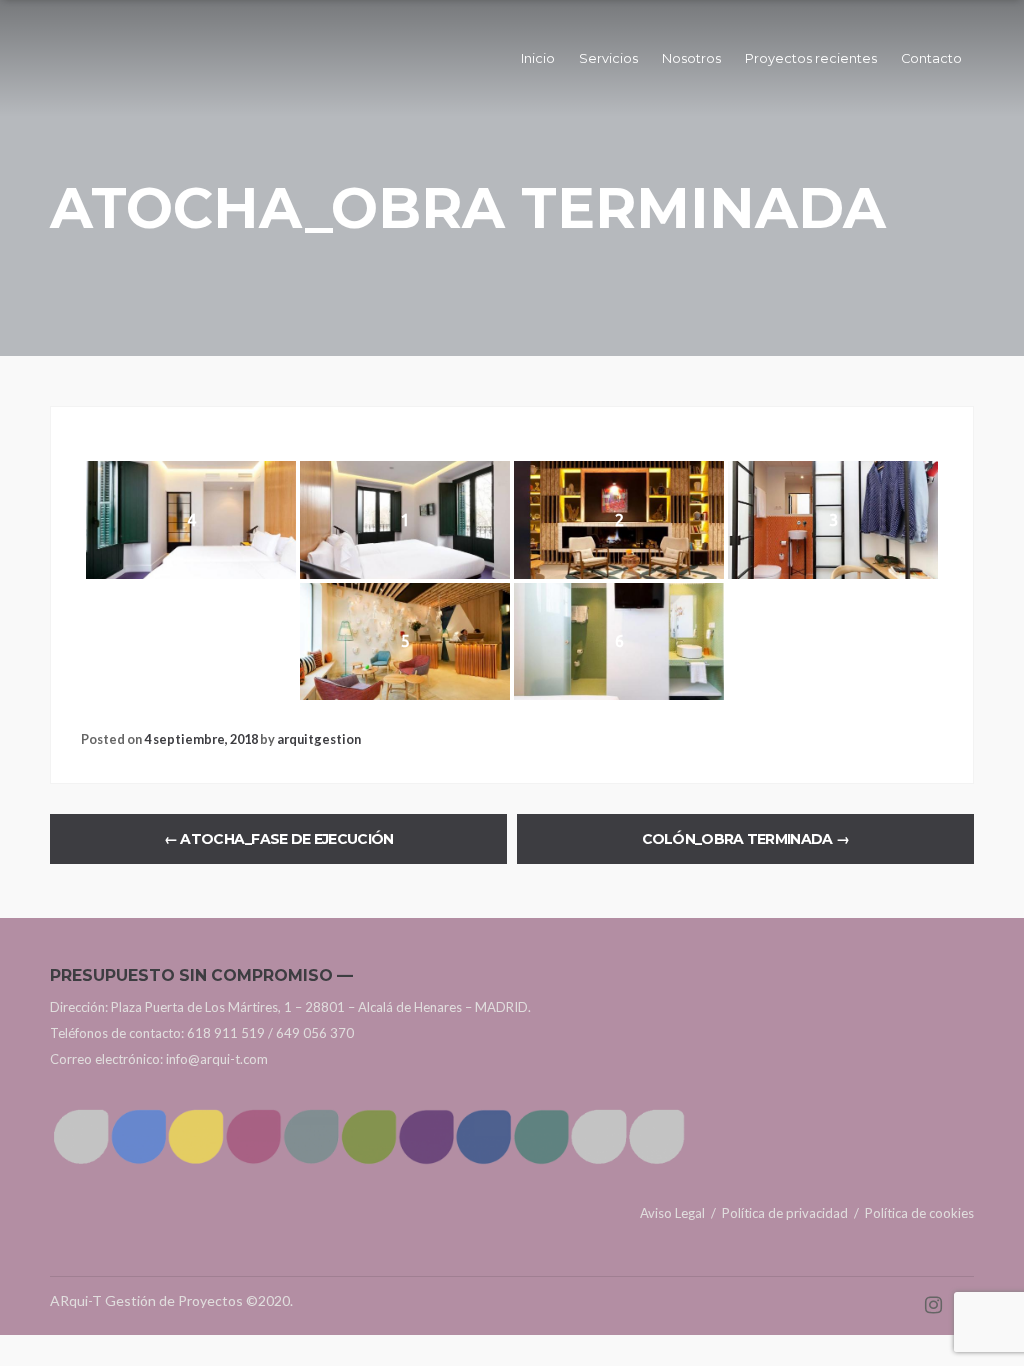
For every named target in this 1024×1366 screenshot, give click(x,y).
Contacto (931, 58)
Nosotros (691, 58)
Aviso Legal (672, 1213)
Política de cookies (919, 1213)
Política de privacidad (785, 1213)
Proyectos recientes (811, 58)
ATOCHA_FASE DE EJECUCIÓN (279, 839)
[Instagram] (933, 1300)
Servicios (608, 58)
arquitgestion (319, 739)
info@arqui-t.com (217, 1059)
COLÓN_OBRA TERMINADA (746, 839)
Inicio (538, 58)
